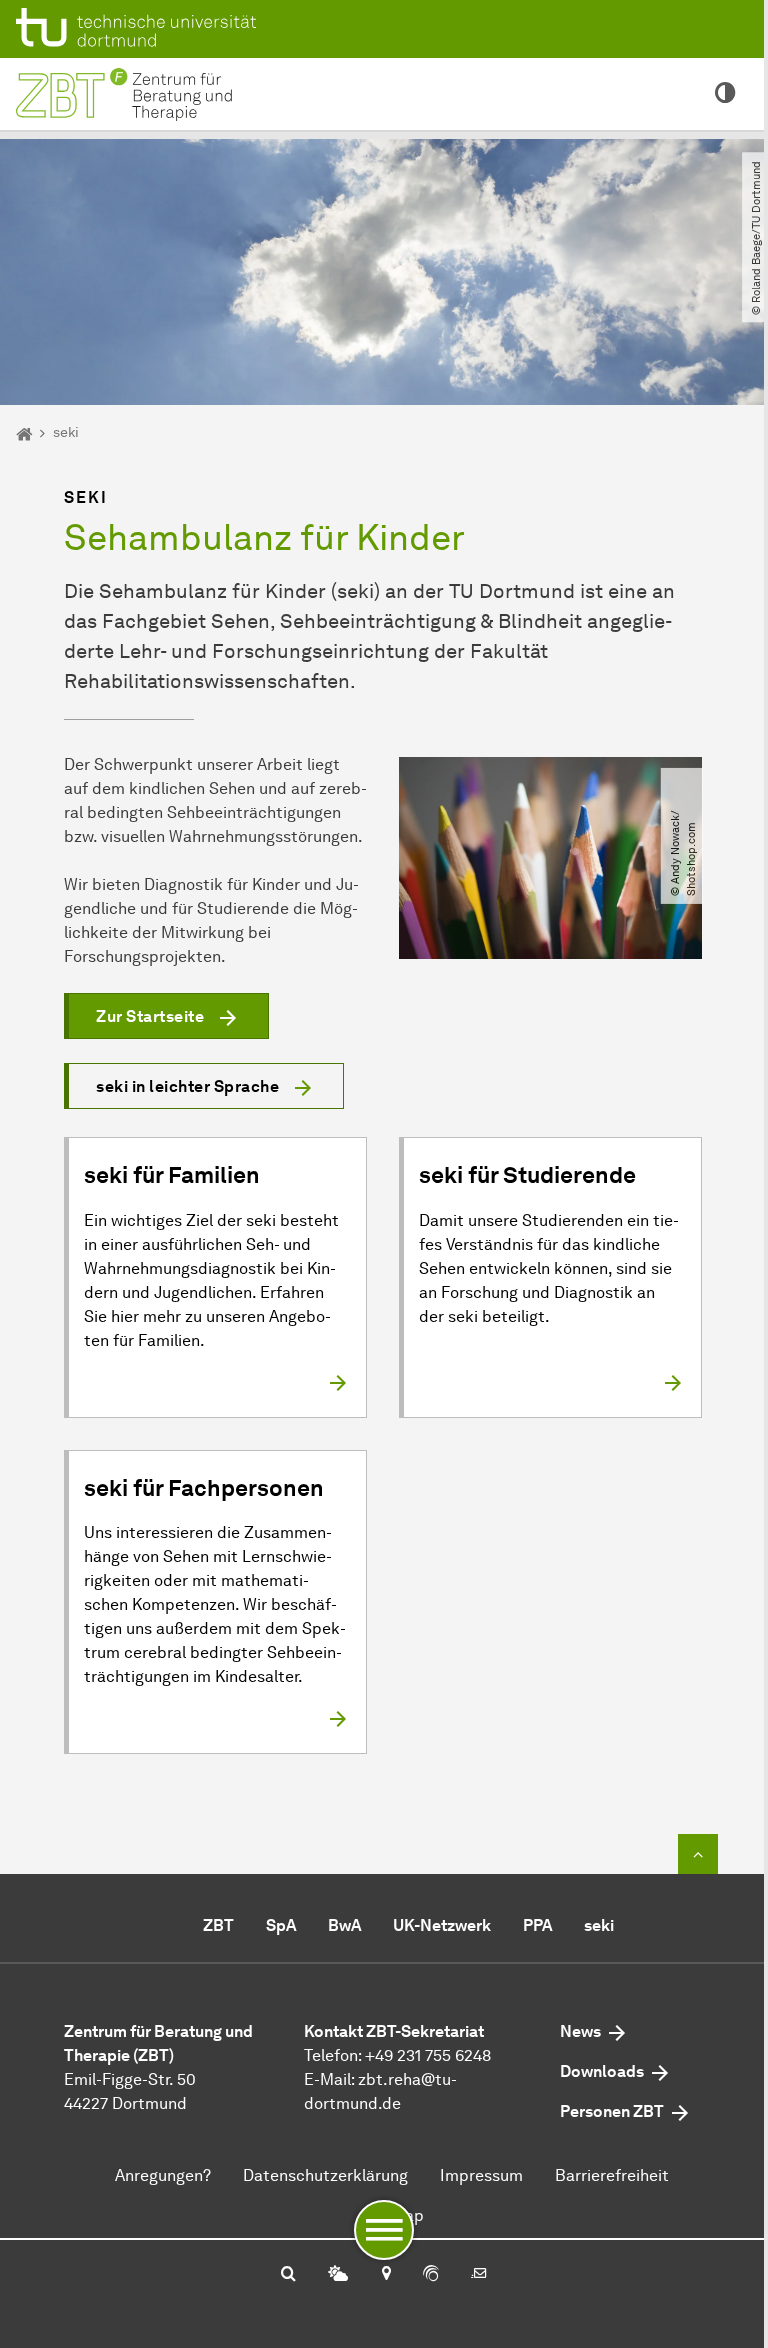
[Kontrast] (725, 94)
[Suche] (288, 2275)
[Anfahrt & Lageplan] (385, 2275)
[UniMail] (479, 2275)
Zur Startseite (150, 1016)
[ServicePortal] (431, 2275)
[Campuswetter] (338, 2275)
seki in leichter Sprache (187, 1086)
